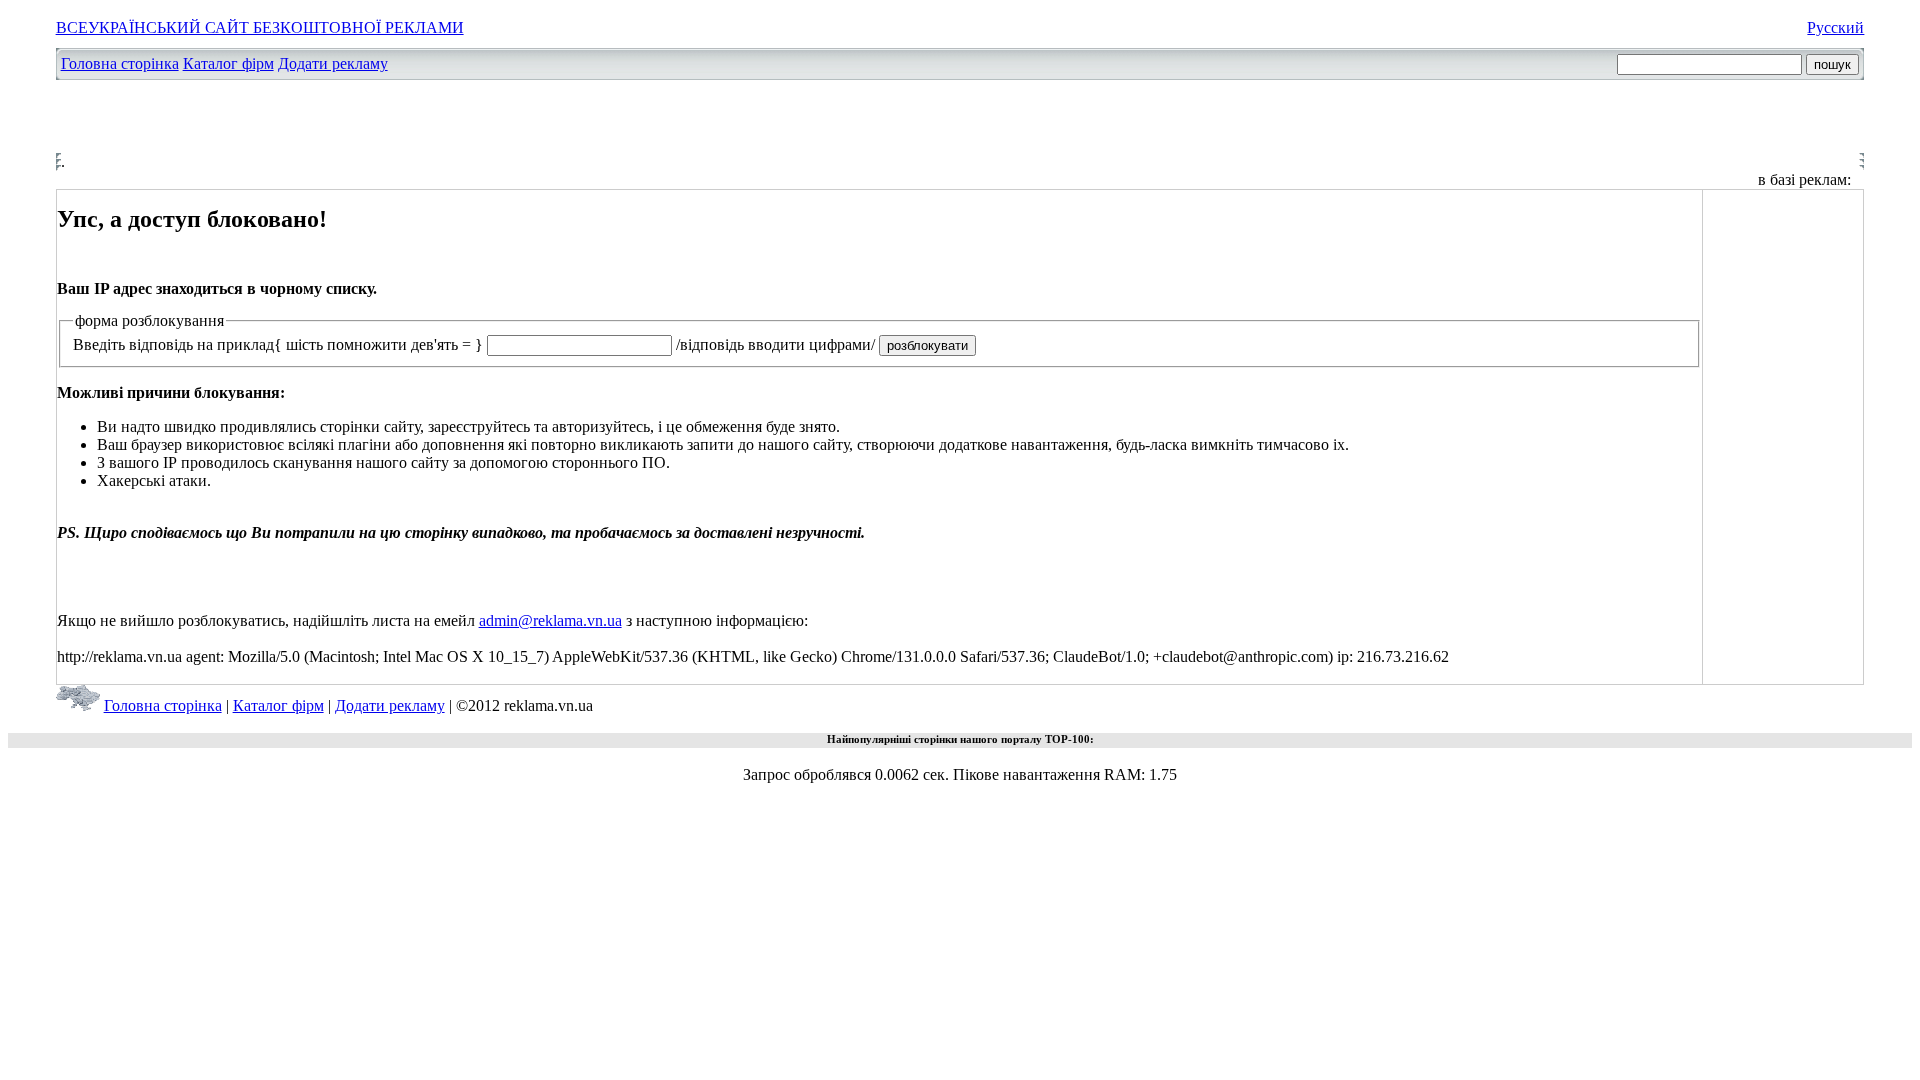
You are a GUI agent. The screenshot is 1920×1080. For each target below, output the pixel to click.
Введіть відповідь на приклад (173, 344)
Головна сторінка (120, 63)
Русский (1835, 27)
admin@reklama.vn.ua (550, 620)
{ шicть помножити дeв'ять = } (378, 344)
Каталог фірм (228, 63)
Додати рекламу (333, 63)
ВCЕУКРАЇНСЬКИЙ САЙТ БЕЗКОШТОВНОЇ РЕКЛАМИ (260, 27)
